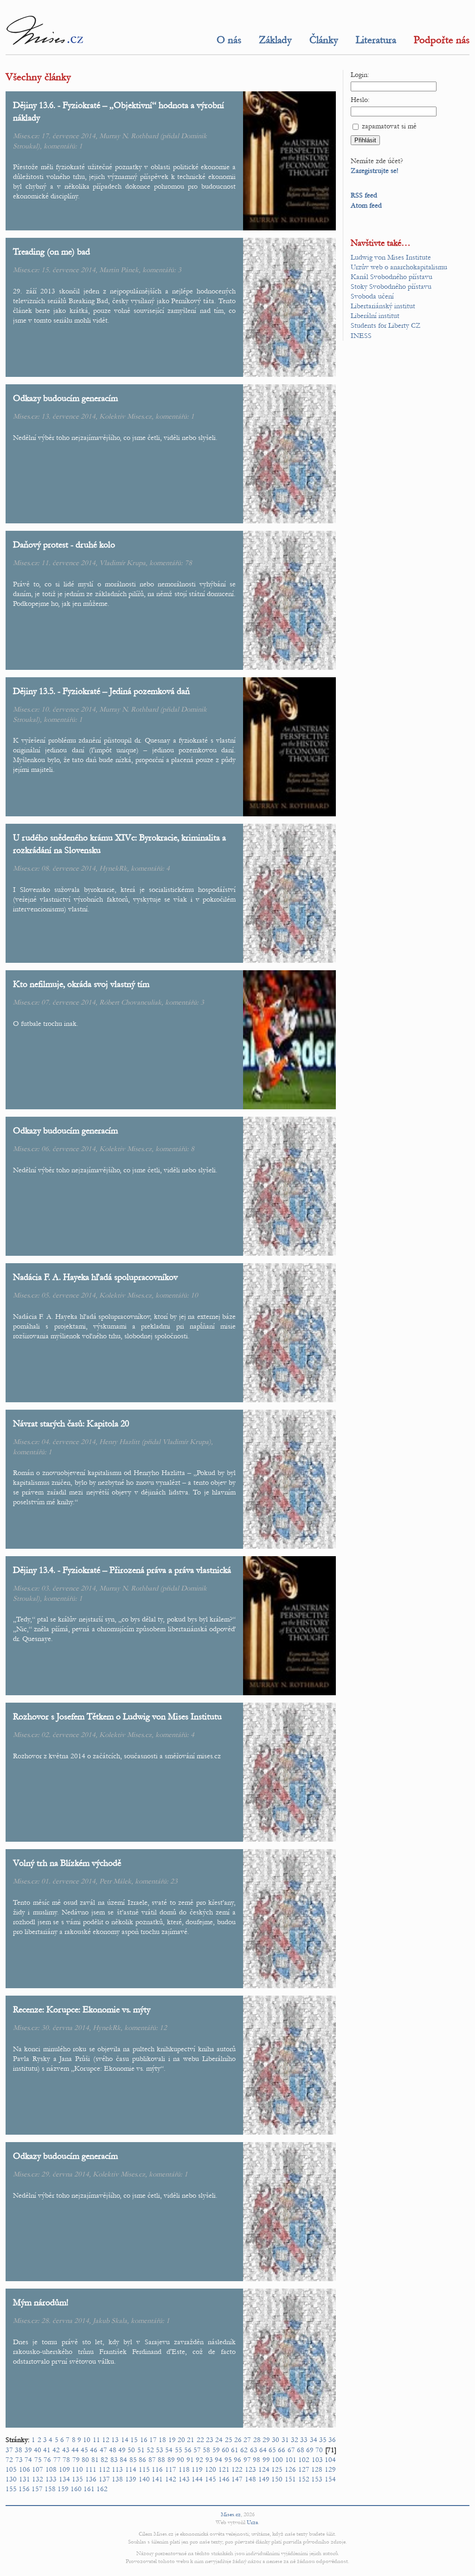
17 (153, 2440)
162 (102, 2489)
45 (84, 2450)
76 (47, 2460)
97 (247, 2460)
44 (75, 2450)
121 (224, 2469)
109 (64, 2469)
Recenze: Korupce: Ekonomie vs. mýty (82, 2009)
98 (257, 2460)
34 (314, 2440)
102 (304, 2460)
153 (317, 2479)
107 (38, 2469)
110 (77, 2469)
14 (125, 2440)
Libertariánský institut (383, 306)
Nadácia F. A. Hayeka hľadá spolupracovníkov (95, 1277)
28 (257, 2440)
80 (85, 2460)
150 (277, 2479)
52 (150, 2450)
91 (190, 2460)
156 (24, 2489)
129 (330, 2469)
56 (188, 2450)
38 (19, 2450)
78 (188, 563)
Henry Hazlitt (119, 1442)
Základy (275, 40)
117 (171, 2469)
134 (64, 2479)
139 (131, 2479)
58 (206, 2450)
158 (50, 2489)
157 (37, 2489)
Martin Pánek (119, 270)
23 (174, 1881)
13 (115, 2440)
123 (250, 2469)
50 (131, 2450)
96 (237, 2460)
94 (218, 2460)
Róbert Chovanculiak (130, 1002)
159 (63, 2489)
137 (104, 2479)
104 (330, 2460)
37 (9, 2450)
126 (290, 2469)
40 (38, 2450)
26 (238, 2440)
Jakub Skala (110, 2321)
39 (28, 2450)
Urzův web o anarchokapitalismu (399, 267)
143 (184, 2479)
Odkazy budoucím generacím (65, 398)
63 (254, 2450)
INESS (361, 336)
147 (237, 2479)
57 (197, 2450)
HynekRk (113, 868)
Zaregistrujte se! (375, 171)
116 (157, 2469)
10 (194, 1295)
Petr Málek (115, 1881)
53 (160, 2450)
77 (57, 2460)
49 (122, 2450)
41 (47, 2450)
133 (51, 2479)
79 (76, 2460)
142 (171, 2479)
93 (209, 2460)
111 (91, 2469)
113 (117, 2469)
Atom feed (366, 205)
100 (277, 2460)
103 (317, 2460)
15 (134, 2440)
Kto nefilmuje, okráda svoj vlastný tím (81, 984)
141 (157, 2479)
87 (152, 2460)
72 (9, 2460)
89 (171, 2460)
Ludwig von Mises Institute (391, 257)
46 (94, 2450)
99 (266, 2460)
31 (285, 2440)
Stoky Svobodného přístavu (391, 286)
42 (56, 2450)
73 (19, 2460)
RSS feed (364, 195)
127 (304, 2469)
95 (228, 2460)
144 (197, 2479)
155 (11, 2489)
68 (301, 2450)
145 (211, 2479)
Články (324, 40)
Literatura (376, 40)
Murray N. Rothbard (129, 136)
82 (104, 2460)
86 (142, 2460)
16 (144, 2440)
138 (117, 2479)
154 (330, 2479)
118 (184, 2469)
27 (247, 2440)
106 (25, 2469)
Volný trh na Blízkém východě (67, 1863)
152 (304, 2479)
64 (263, 2450)
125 (277, 2469)
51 (141, 2450)
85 (133, 2460)
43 (66, 2450)
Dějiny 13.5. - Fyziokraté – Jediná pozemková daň (101, 691)
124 (264, 2469)
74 (28, 2460)
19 (172, 2440)
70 (319, 2450)
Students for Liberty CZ (386, 325)
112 (104, 2469)
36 (332, 2440)
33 (304, 2440)
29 (266, 2440)
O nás (229, 40)
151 (290, 2479)
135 (77, 2479)
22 (200, 2440)
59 (216, 2450)
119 (197, 2469)
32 (295, 2440)
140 (144, 2479)
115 (144, 2469)
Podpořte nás (442, 40)
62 (244, 2450)
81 (95, 2460)
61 (235, 2450)
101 (291, 2460)
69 (310, 2450)
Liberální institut (375, 316)
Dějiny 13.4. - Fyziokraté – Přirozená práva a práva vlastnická (122, 1570)
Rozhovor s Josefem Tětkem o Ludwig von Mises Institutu (117, 1716)
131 (25, 2479)
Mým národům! (41, 2302)
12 (163, 2028)
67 (291, 2450)
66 (282, 2450)
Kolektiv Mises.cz (125, 416)
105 (11, 2469)
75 (38, 2460)
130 (11, 2479)
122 (237, 2469)
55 (179, 2450)
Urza (252, 2522)
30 (276, 2440)
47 (103, 2450)
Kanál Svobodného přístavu (392, 277)
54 (169, 2450)
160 (76, 2489)
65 (272, 2450)
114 (131, 2469)
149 (264, 2479)
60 (225, 2450)
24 (219, 2440)
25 (229, 2440)
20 (181, 2440)
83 (114, 2460)
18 (162, 2440)
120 (211, 2469)
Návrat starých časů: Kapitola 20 (71, 1423)
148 (250, 2479)
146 (224, 2479)
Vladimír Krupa (122, 563)
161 (89, 2489)
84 (123, 2460)
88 (161, 2460)
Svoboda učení (372, 296)
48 (113, 2450)
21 (191, 2440)
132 (38, 2479)
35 (323, 2440)
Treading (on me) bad (51, 251)
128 (317, 2469)
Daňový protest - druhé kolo (64, 544)
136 (91, 2479)
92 (199, 2460)
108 (51, 2469)
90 (180, 2460)
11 (96, 2440)
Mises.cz (231, 2514)
